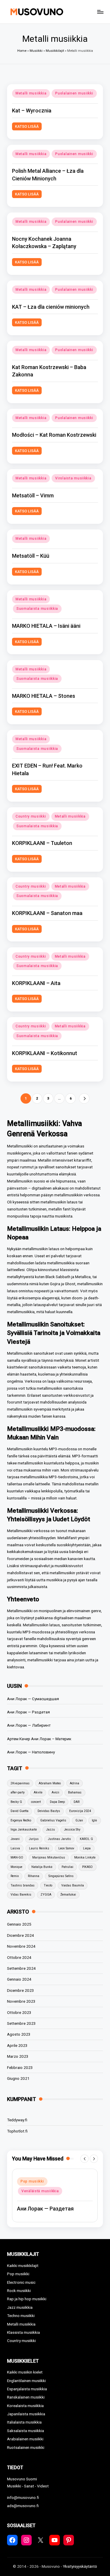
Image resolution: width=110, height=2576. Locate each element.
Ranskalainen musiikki (26, 2397)
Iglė (94, 1820)
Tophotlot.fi (17, 2131)
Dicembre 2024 (21, 1935)
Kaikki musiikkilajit (23, 2266)
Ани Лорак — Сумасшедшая (33, 1699)
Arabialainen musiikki (25, 2439)
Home (22, 51)
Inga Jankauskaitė (24, 1830)
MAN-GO (17, 1857)
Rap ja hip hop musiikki (27, 2299)
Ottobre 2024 (19, 1957)
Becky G (16, 1802)
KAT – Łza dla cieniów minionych (51, 307)
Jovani (15, 1839)
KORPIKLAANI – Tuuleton (42, 843)
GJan (79, 1820)
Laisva (15, 1848)
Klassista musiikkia (23, 2332)
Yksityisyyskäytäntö (80, 2566)
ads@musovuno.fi (23, 2506)
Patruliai (67, 1867)
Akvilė (38, 1792)
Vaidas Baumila (73, 1885)
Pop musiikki (32, 2181)
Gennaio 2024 (19, 1979)
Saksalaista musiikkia (26, 2431)
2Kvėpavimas (20, 1783)
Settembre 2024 (21, 1968)
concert (36, 1802)
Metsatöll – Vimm (33, 495)
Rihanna (34, 1876)
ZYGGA (46, 1895)
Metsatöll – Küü (31, 556)
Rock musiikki (19, 2291)
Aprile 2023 (17, 2045)
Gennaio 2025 (19, 1924)
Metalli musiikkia (31, 93)
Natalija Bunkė (42, 1867)
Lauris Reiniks (39, 1848)
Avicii (55, 1792)
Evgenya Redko (21, 1820)
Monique (16, 1867)
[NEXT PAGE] (84, 1098)
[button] (84, 1098)
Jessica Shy (72, 1830)
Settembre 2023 (21, 2023)
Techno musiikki (21, 2316)
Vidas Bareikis (21, 1895)
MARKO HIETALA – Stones (44, 696)
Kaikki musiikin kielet (25, 2372)
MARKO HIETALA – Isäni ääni (46, 626)
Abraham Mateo (50, 1783)
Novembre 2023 (21, 2001)
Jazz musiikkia (20, 2307)
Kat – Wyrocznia (32, 111)
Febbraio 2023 (20, 2067)
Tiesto (48, 1885)
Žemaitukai (68, 1895)
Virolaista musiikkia (73, 478)
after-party (18, 1792)
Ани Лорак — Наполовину (31, 1752)
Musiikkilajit (55, 51)
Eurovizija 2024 (80, 1811)
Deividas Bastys (49, 1811)
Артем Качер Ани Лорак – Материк (39, 1739)
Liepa (87, 1848)
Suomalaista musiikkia (37, 609)
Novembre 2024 (21, 1946)
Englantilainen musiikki (26, 2381)
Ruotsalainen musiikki (26, 2447)
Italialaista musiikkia (24, 2422)
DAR (77, 1802)
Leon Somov (66, 1848)
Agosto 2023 (19, 2034)
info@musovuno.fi (23, 2497)
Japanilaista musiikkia (26, 2414)
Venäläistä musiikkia (40, 2191)
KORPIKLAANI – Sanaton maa (47, 913)
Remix (15, 1876)
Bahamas (75, 1792)
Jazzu (50, 1830)
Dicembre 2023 (21, 1990)
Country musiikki (31, 816)
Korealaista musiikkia (25, 2406)
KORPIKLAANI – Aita (36, 983)
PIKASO (87, 1867)
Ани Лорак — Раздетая (28, 1712)
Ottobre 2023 (19, 2012)
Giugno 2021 (18, 2078)
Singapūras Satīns (61, 1876)
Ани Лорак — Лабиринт (29, 1725)
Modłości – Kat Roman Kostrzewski (54, 435)
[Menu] (100, 12)
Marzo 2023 (18, 2056)
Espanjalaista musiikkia (27, 2389)
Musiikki (36, 51)
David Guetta (20, 1811)
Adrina (75, 1783)
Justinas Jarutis (59, 1839)
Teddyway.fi (17, 2120)
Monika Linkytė (85, 1857)
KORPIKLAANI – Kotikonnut (45, 1053)
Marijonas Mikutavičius (49, 1857)
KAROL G (86, 1839)
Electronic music (21, 2282)
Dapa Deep (57, 1802)
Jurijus (34, 1839)
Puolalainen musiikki (74, 93)
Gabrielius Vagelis (53, 1820)
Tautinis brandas (23, 1885)
